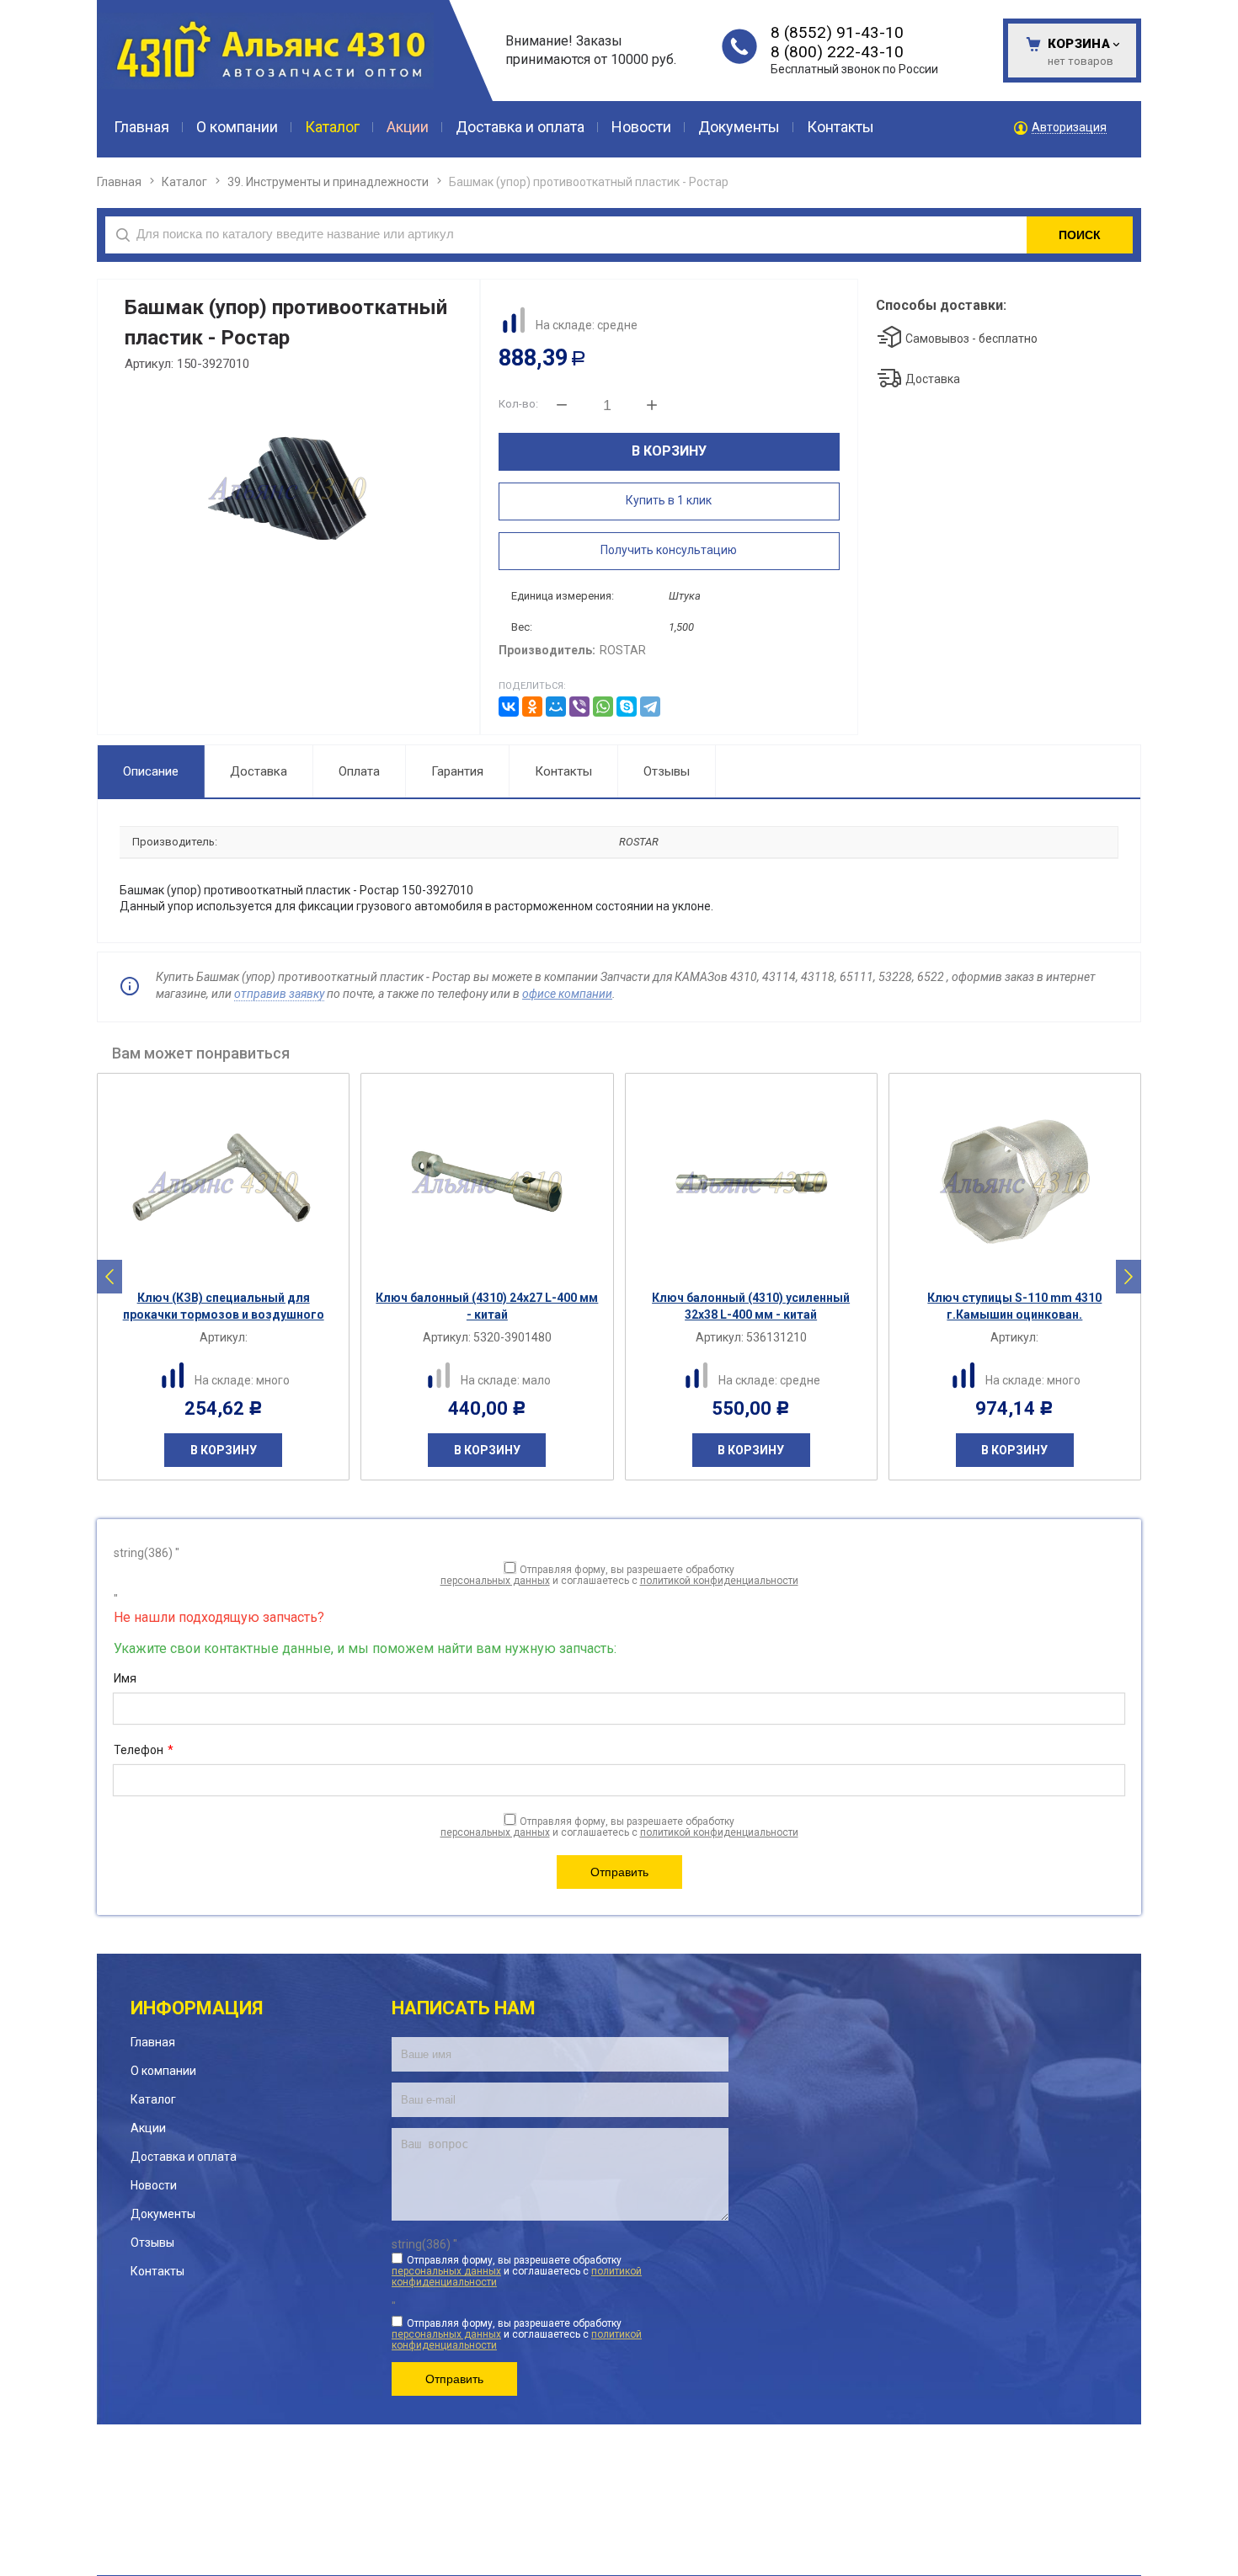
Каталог (184, 182)
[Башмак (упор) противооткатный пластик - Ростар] (287, 488)
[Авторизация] (1230, 8)
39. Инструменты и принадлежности (328, 182)
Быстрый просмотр (232, 1267)
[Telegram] (650, 707)
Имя (125, 1678)
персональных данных (495, 1581)
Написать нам (464, 2008)
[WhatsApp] (603, 707)
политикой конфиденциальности (719, 1581)
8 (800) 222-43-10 (837, 52)
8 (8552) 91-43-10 (837, 32)
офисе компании (567, 994)
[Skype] (627, 707)
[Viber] (579, 707)
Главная (119, 182)
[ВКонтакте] (509, 707)
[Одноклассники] (532, 707)
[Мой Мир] (556, 707)
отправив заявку (279, 994)
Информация (197, 2008)
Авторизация (1069, 128)
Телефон (144, 1750)
